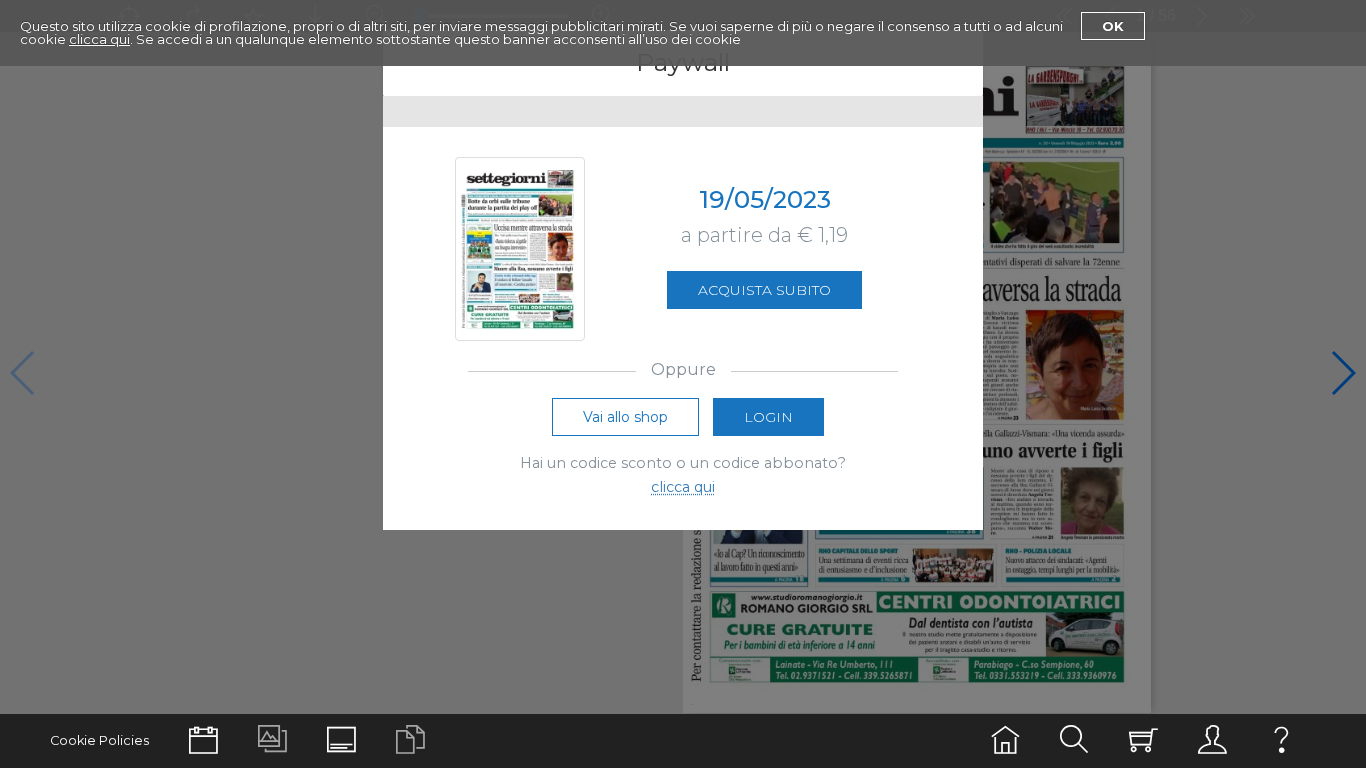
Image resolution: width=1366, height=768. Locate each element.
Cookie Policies (99, 740)
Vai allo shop (625, 417)
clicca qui (99, 39)
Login (768, 417)
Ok (1113, 26)
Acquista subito (764, 290)
